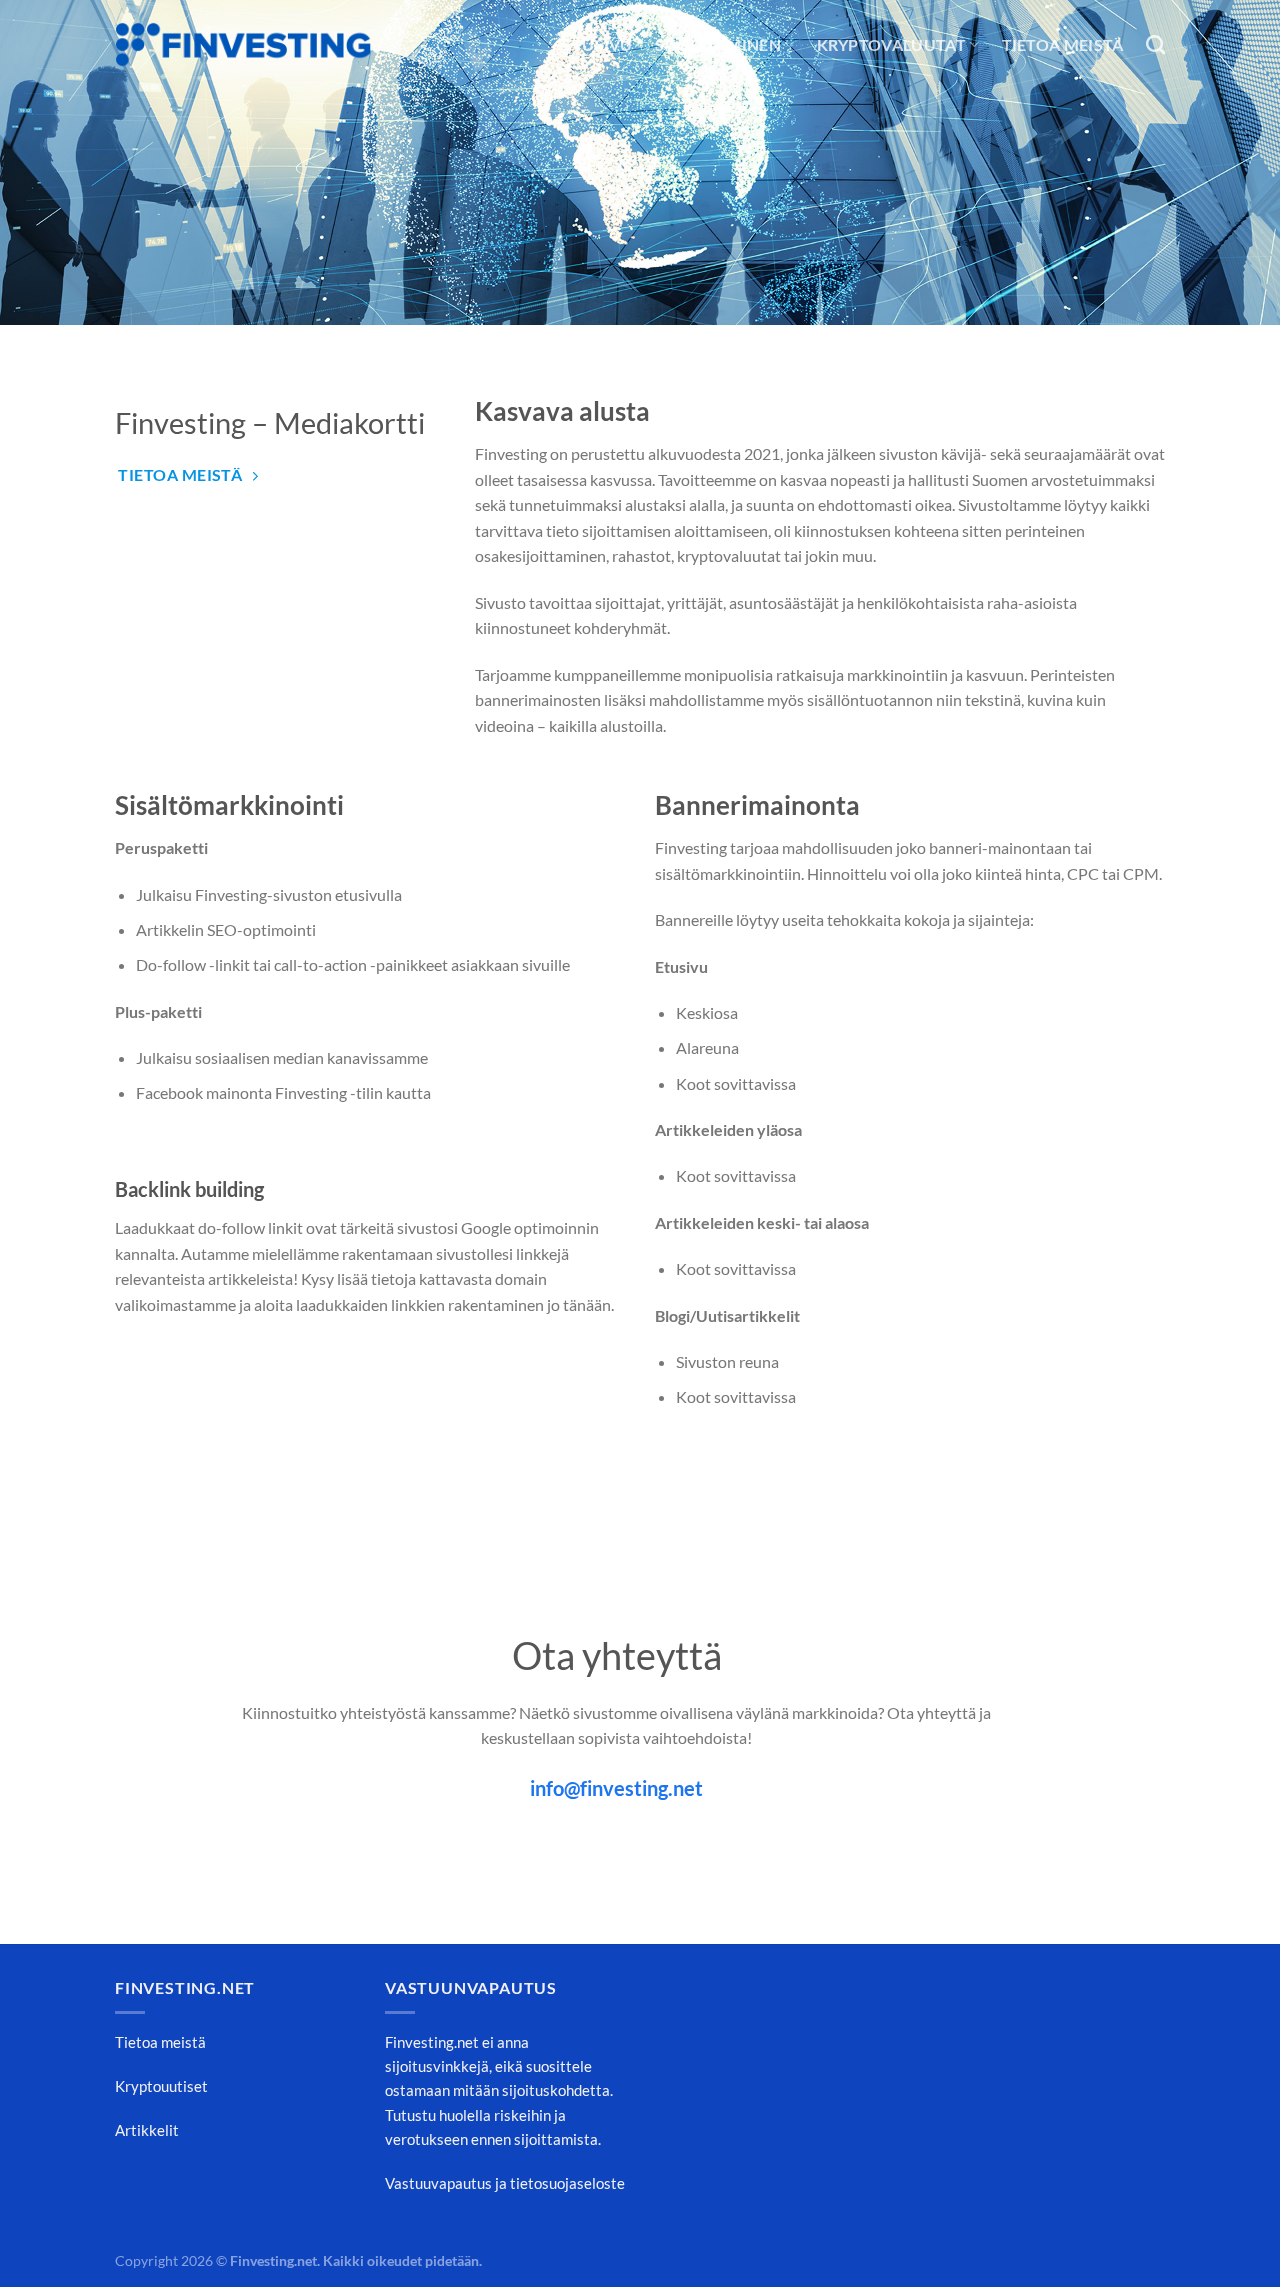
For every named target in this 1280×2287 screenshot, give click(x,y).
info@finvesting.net (616, 1788)
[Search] (1155, 44)
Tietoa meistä (1063, 44)
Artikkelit (147, 2130)
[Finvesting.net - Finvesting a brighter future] (243, 45)
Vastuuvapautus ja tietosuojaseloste (505, 2183)
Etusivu (598, 44)
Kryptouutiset (161, 2086)
